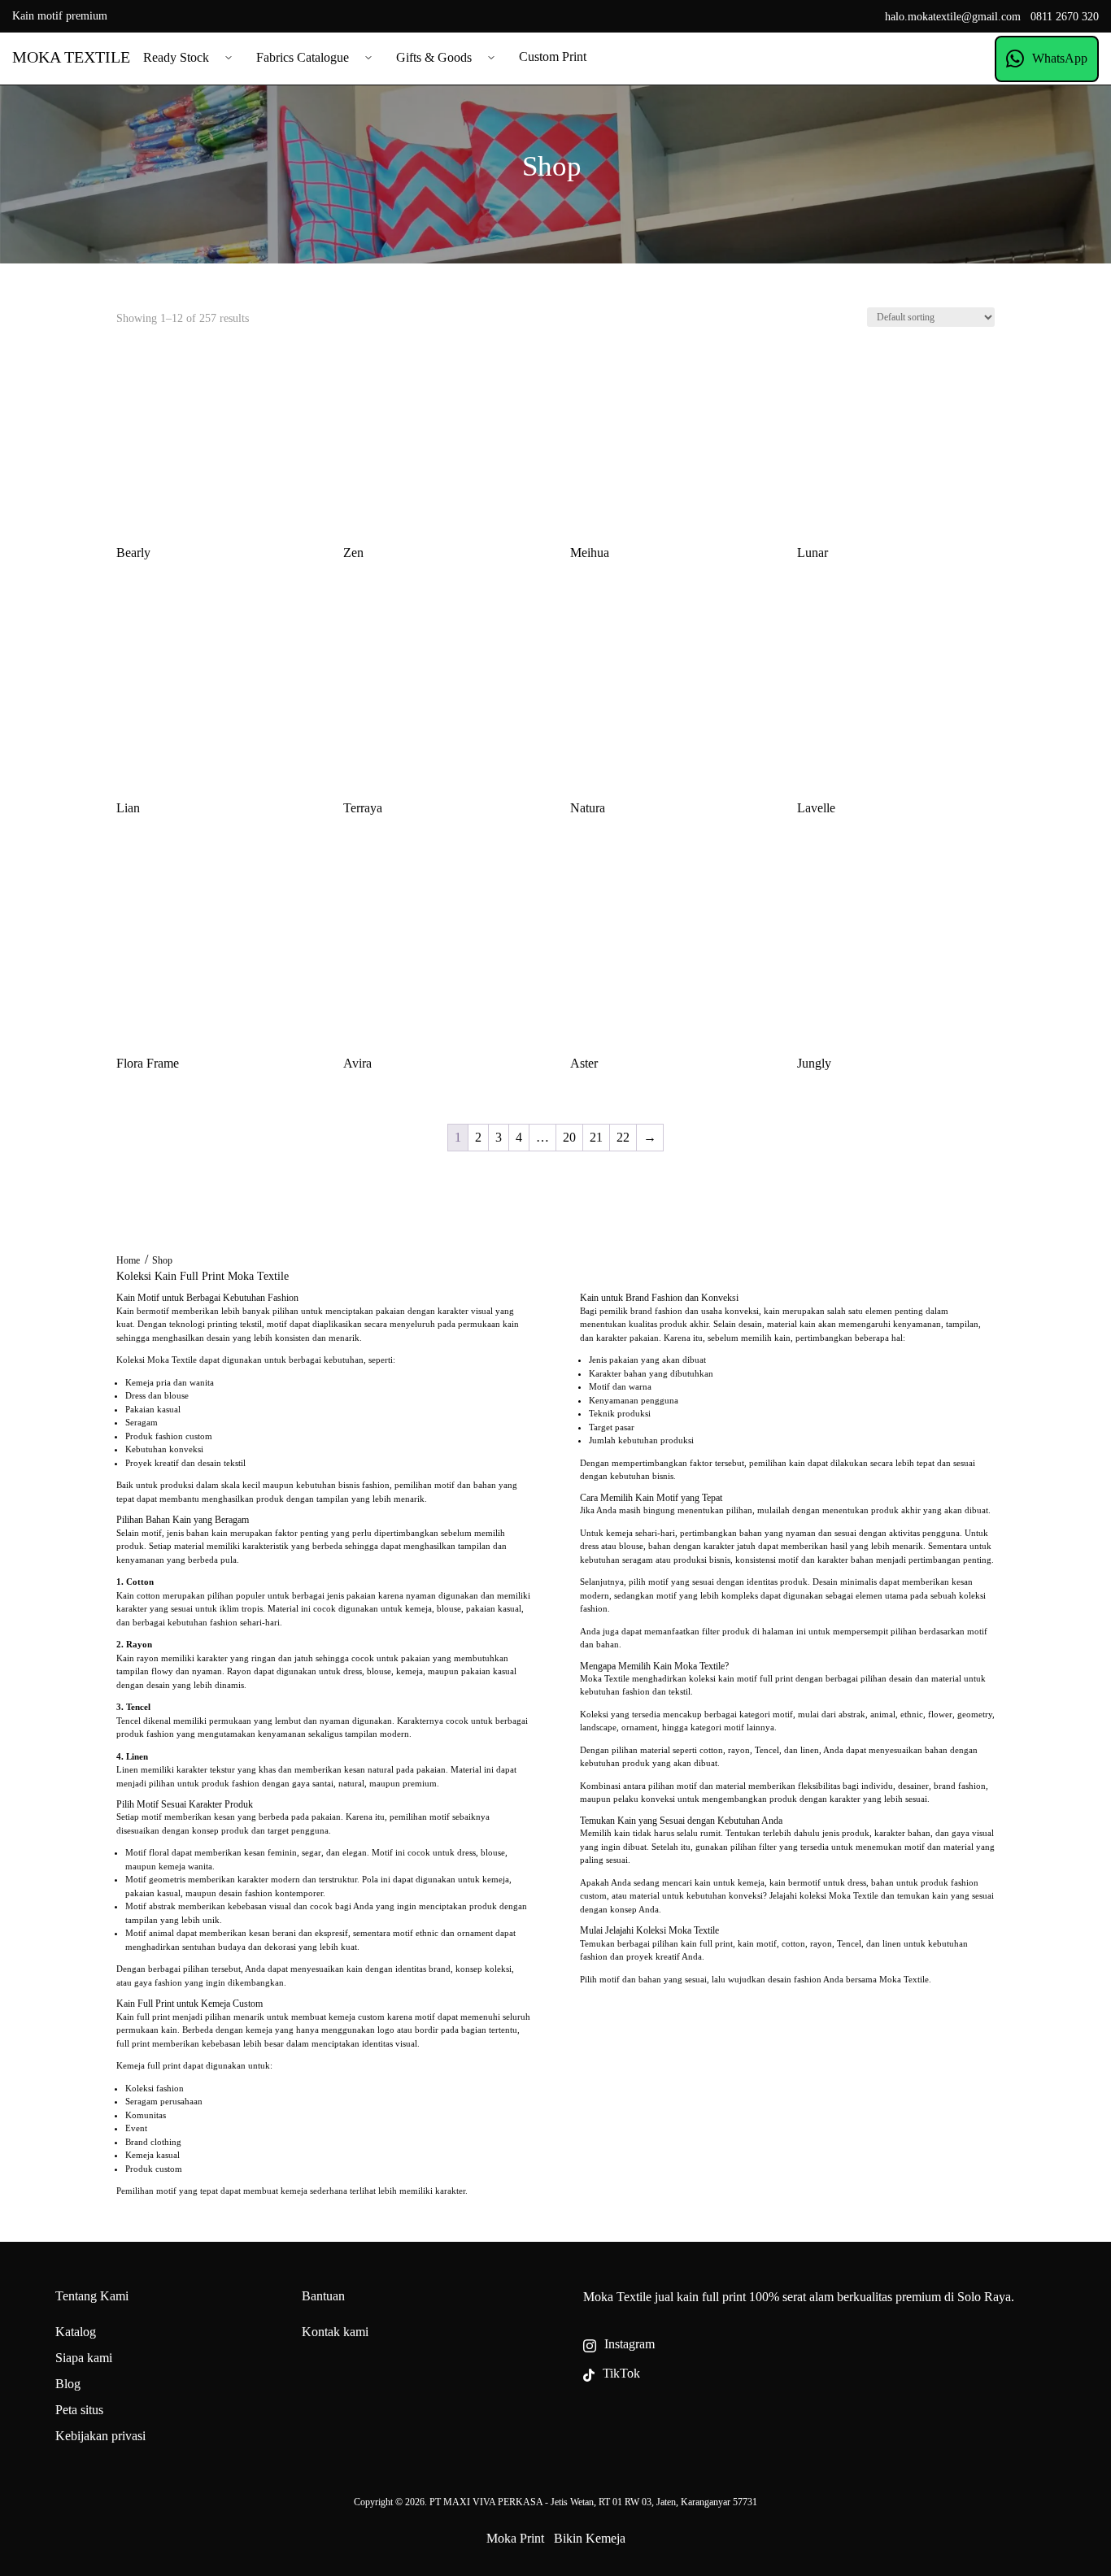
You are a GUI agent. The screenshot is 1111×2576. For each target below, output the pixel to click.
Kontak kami (335, 2332)
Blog (68, 2384)
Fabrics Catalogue (303, 57)
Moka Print (515, 2538)
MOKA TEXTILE (71, 57)
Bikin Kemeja (590, 2538)
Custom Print (553, 57)
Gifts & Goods (434, 57)
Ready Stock (176, 57)
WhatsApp (1060, 58)
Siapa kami (84, 2358)
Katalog (76, 2332)
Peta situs (79, 2410)
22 (623, 1137)
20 (569, 1137)
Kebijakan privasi (100, 2436)
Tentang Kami (92, 2296)
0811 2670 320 (1065, 17)
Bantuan (323, 2296)
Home (128, 1260)
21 (596, 1137)
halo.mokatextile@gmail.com (953, 17)
